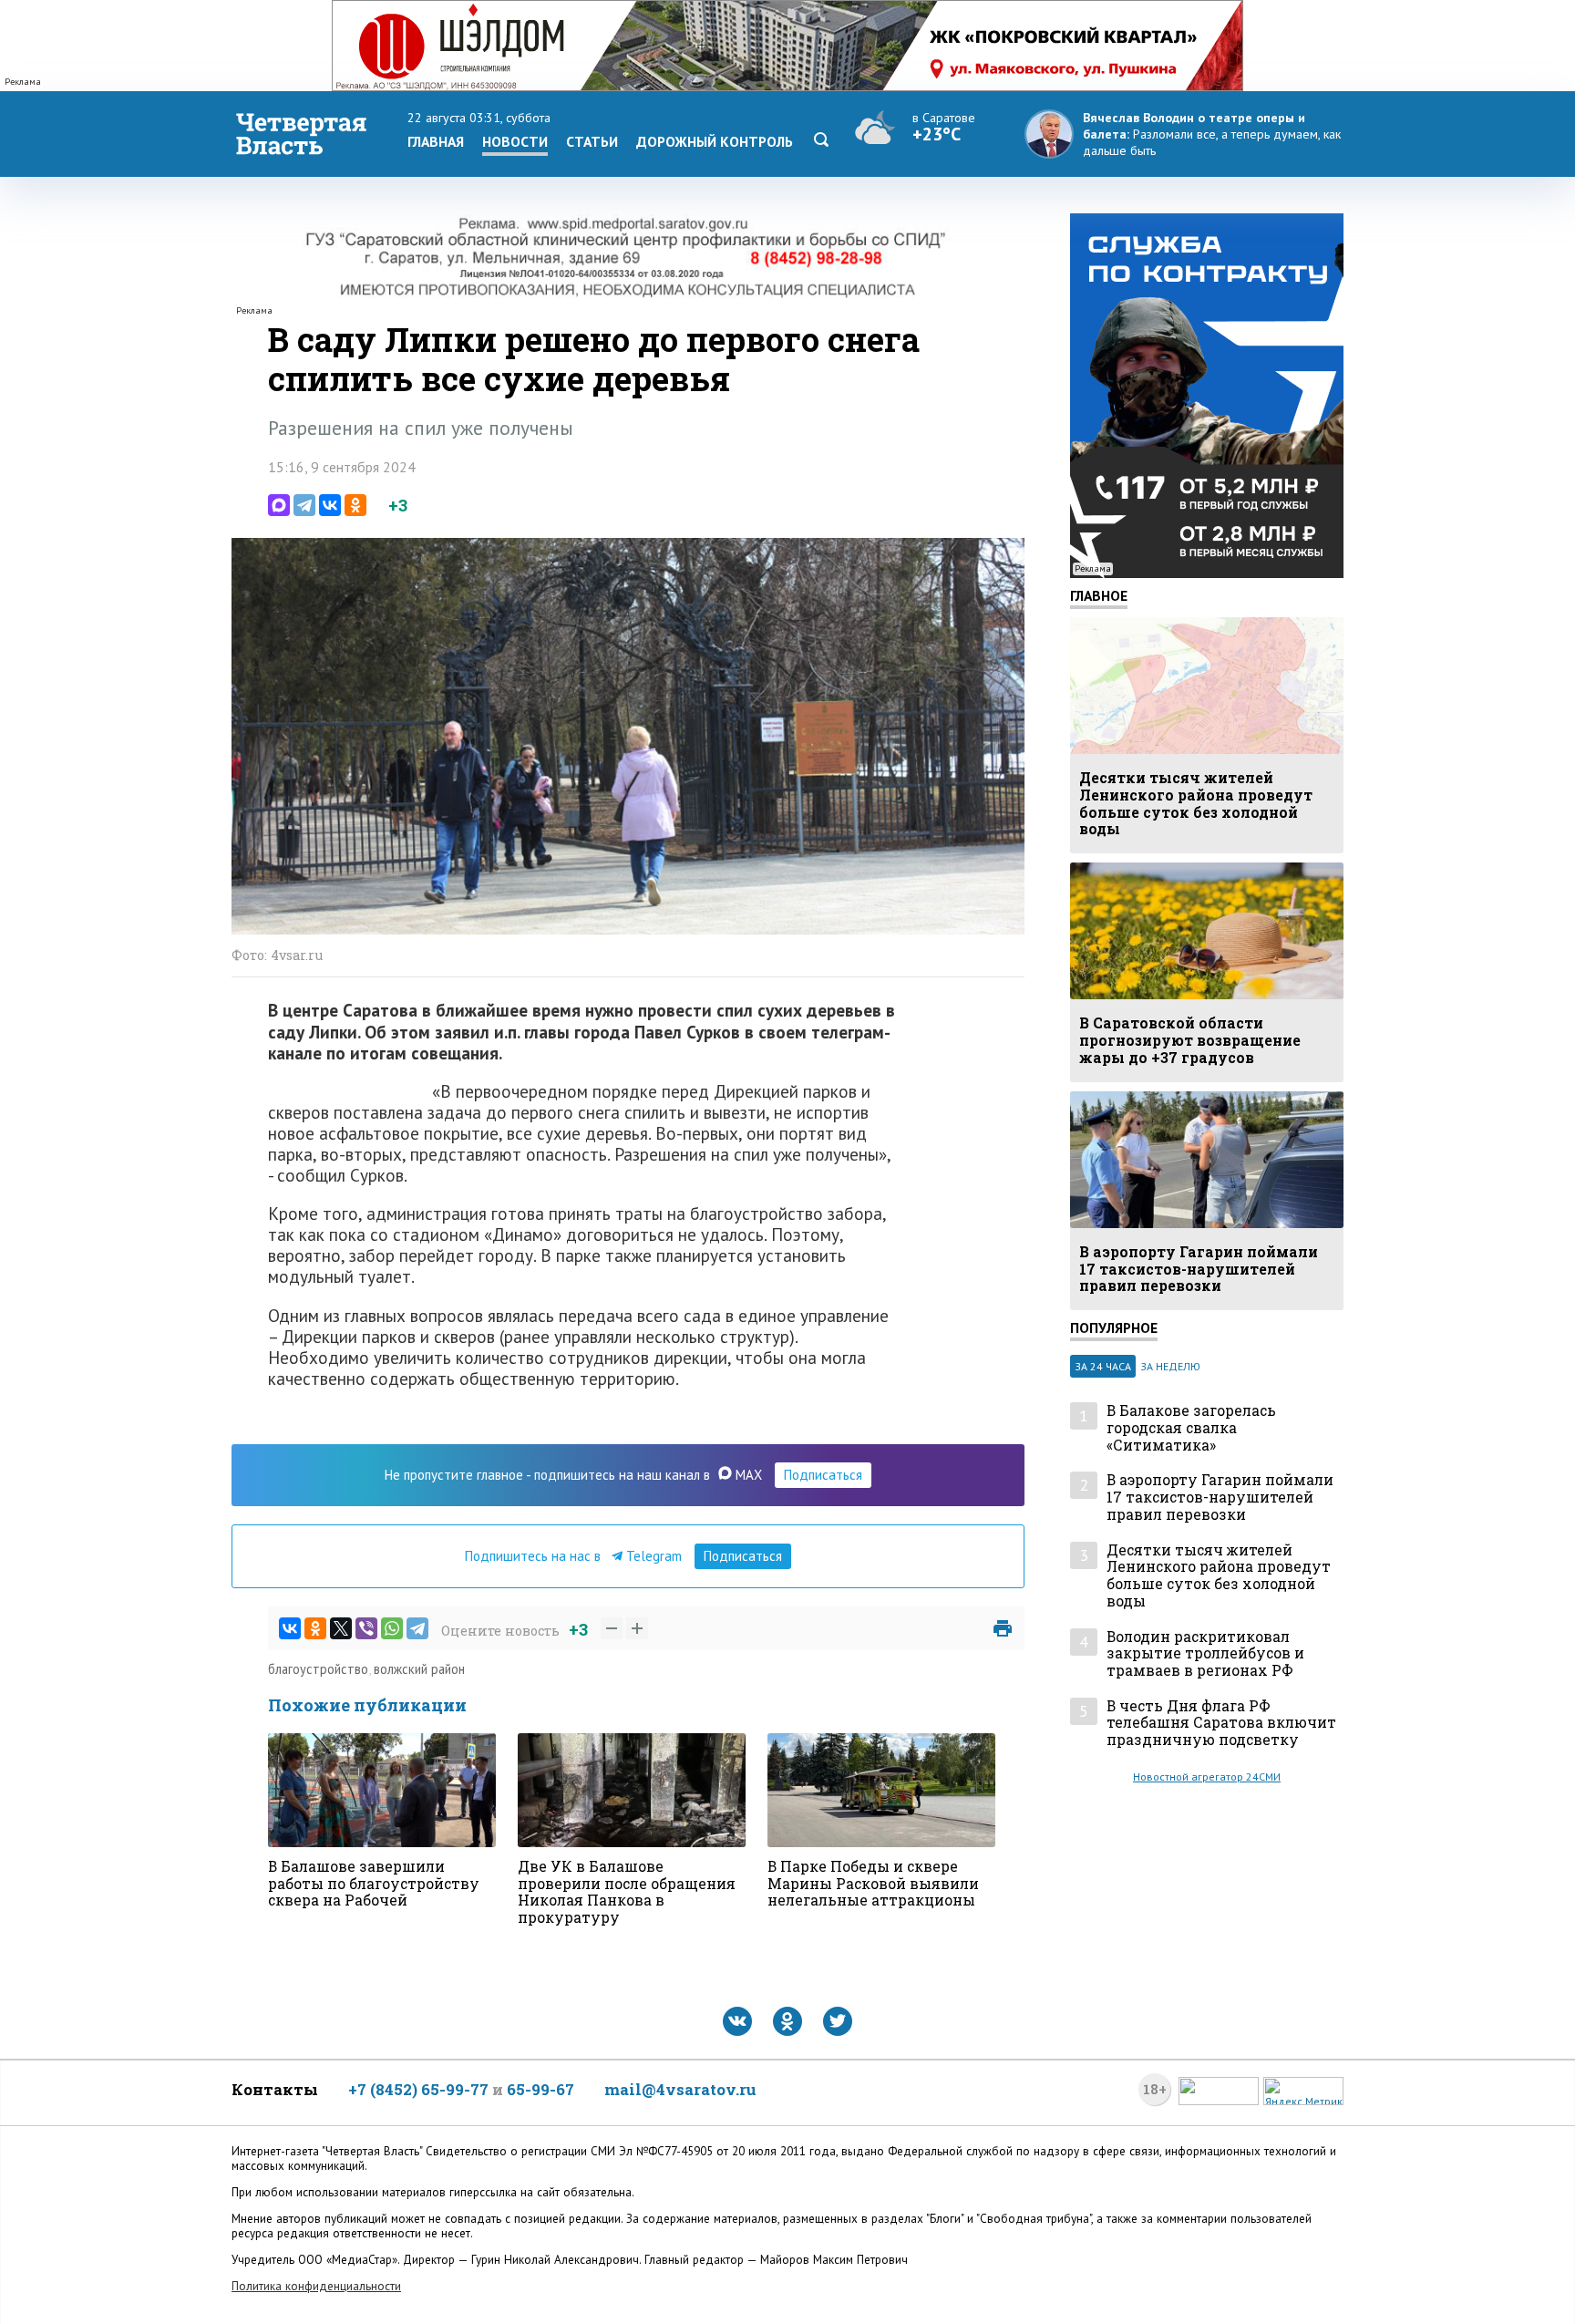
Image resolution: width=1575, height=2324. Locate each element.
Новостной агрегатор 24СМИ (1207, 1777)
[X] (341, 1628)
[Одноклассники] (355, 505)
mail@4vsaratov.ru (680, 2089)
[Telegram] (304, 505)
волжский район (419, 1669)
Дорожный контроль (715, 141)
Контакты (275, 2089)
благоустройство (318, 1669)
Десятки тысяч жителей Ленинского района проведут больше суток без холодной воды (1219, 1576)
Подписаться (823, 1475)
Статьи (592, 141)
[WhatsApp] (392, 1628)
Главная (436, 141)
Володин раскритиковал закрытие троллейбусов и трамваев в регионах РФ (1205, 1654)
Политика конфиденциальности (316, 2286)
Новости (515, 141)
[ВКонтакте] (330, 505)
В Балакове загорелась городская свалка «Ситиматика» (1191, 1428)
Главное (1099, 595)
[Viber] (366, 1628)
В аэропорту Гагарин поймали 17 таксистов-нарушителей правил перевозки (1220, 1497)
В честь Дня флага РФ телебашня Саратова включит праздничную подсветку (1221, 1723)
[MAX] (279, 505)
